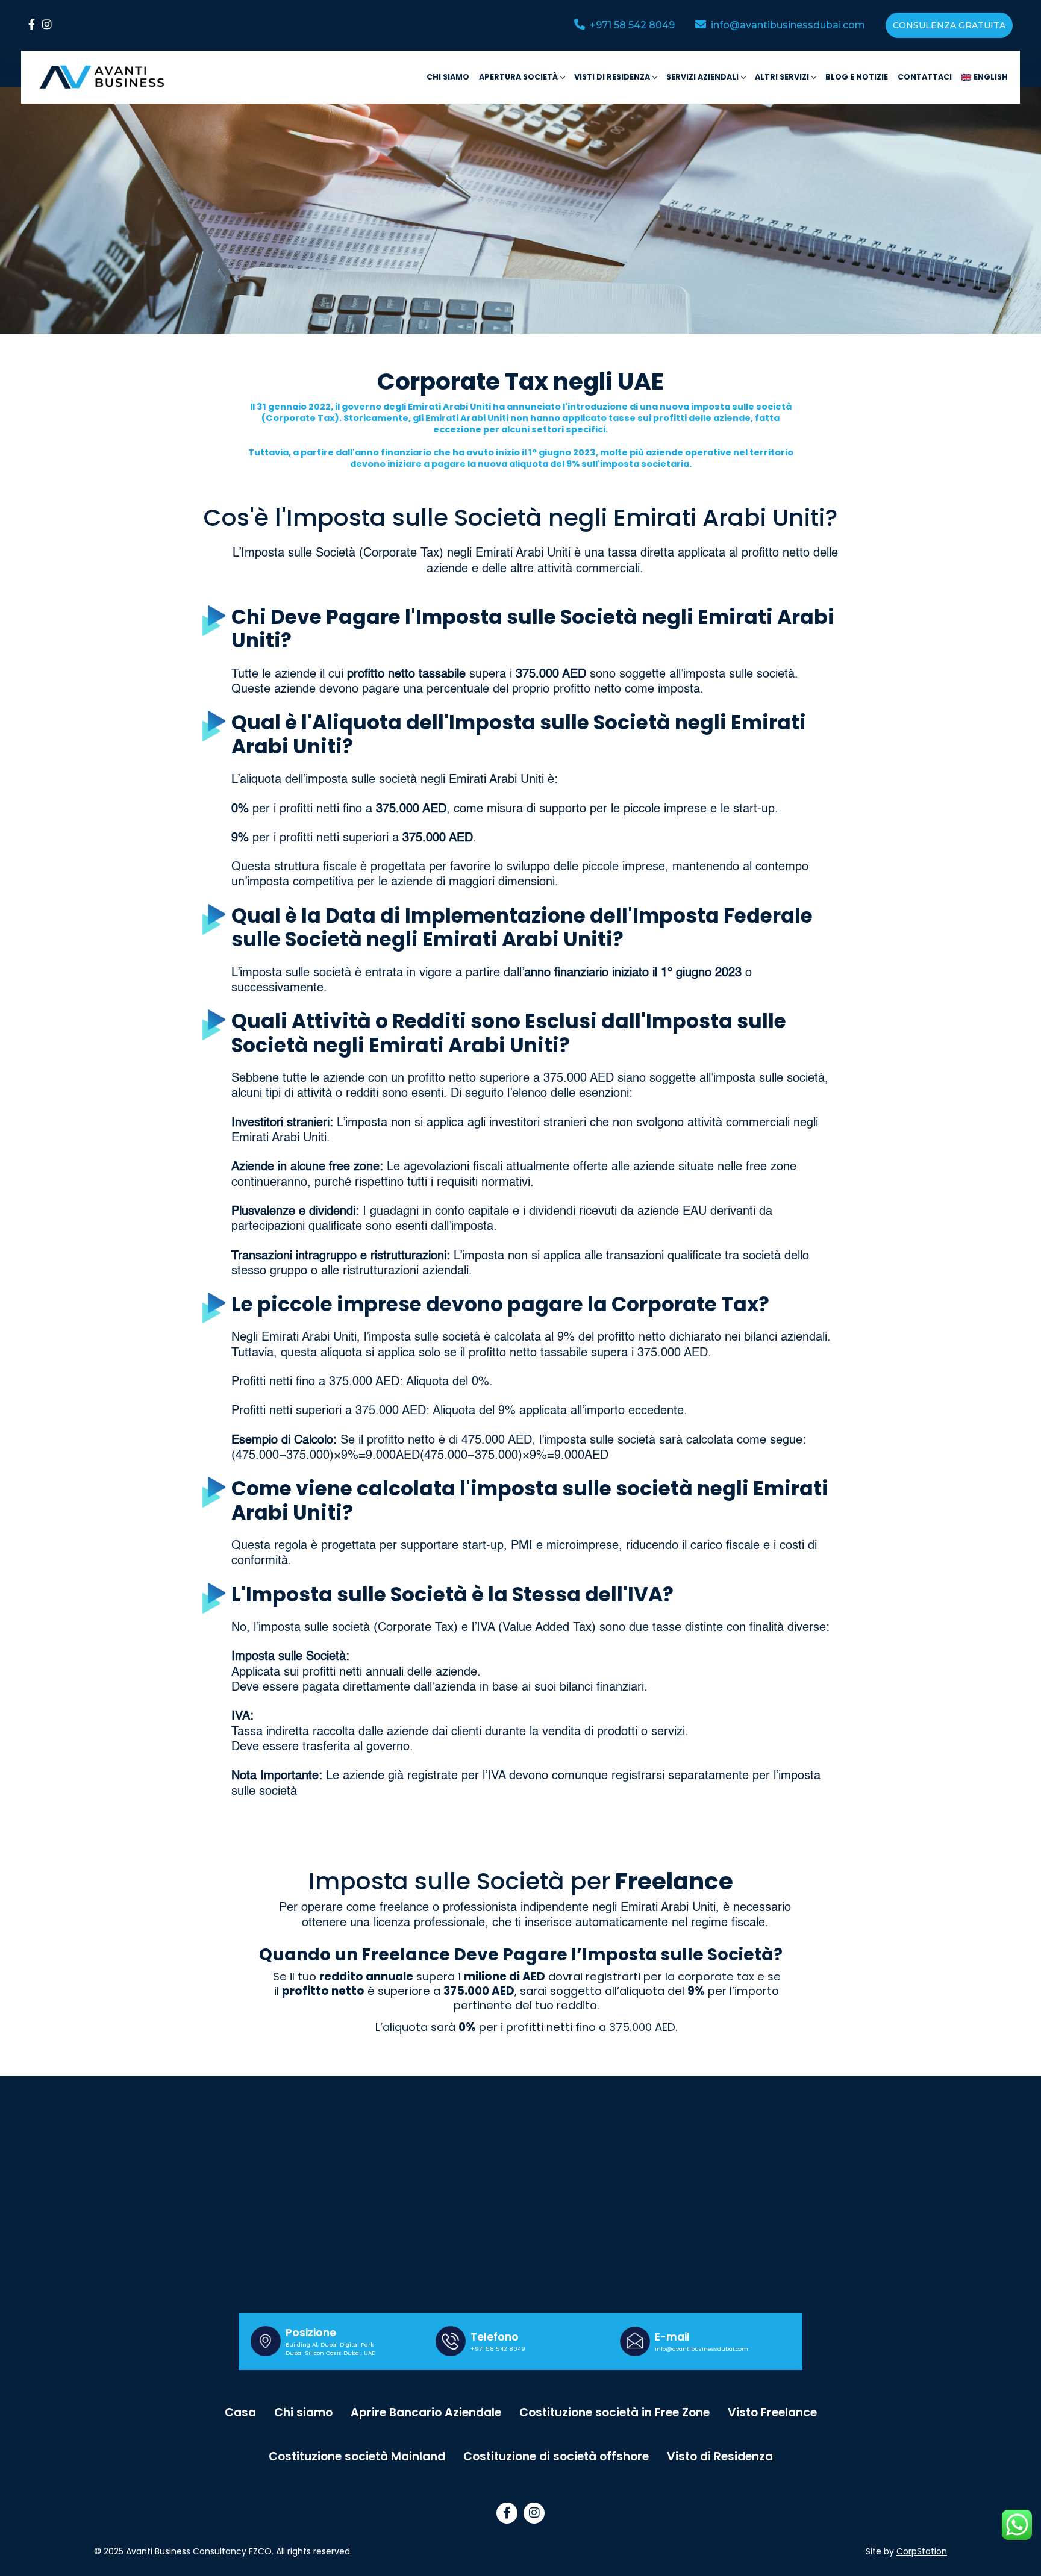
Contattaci (925, 77)
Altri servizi (782, 77)
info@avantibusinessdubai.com (702, 2349)
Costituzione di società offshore (556, 2456)
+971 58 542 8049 (498, 2349)
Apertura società (518, 77)
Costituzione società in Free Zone (614, 2412)
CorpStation (922, 2551)
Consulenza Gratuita (949, 25)
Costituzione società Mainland (357, 2456)
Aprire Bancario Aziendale (426, 2412)
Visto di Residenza (720, 2456)
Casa (240, 2412)
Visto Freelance (772, 2412)
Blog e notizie (857, 77)
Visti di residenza (612, 77)
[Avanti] (102, 77)
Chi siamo (448, 77)
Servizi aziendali (702, 77)
